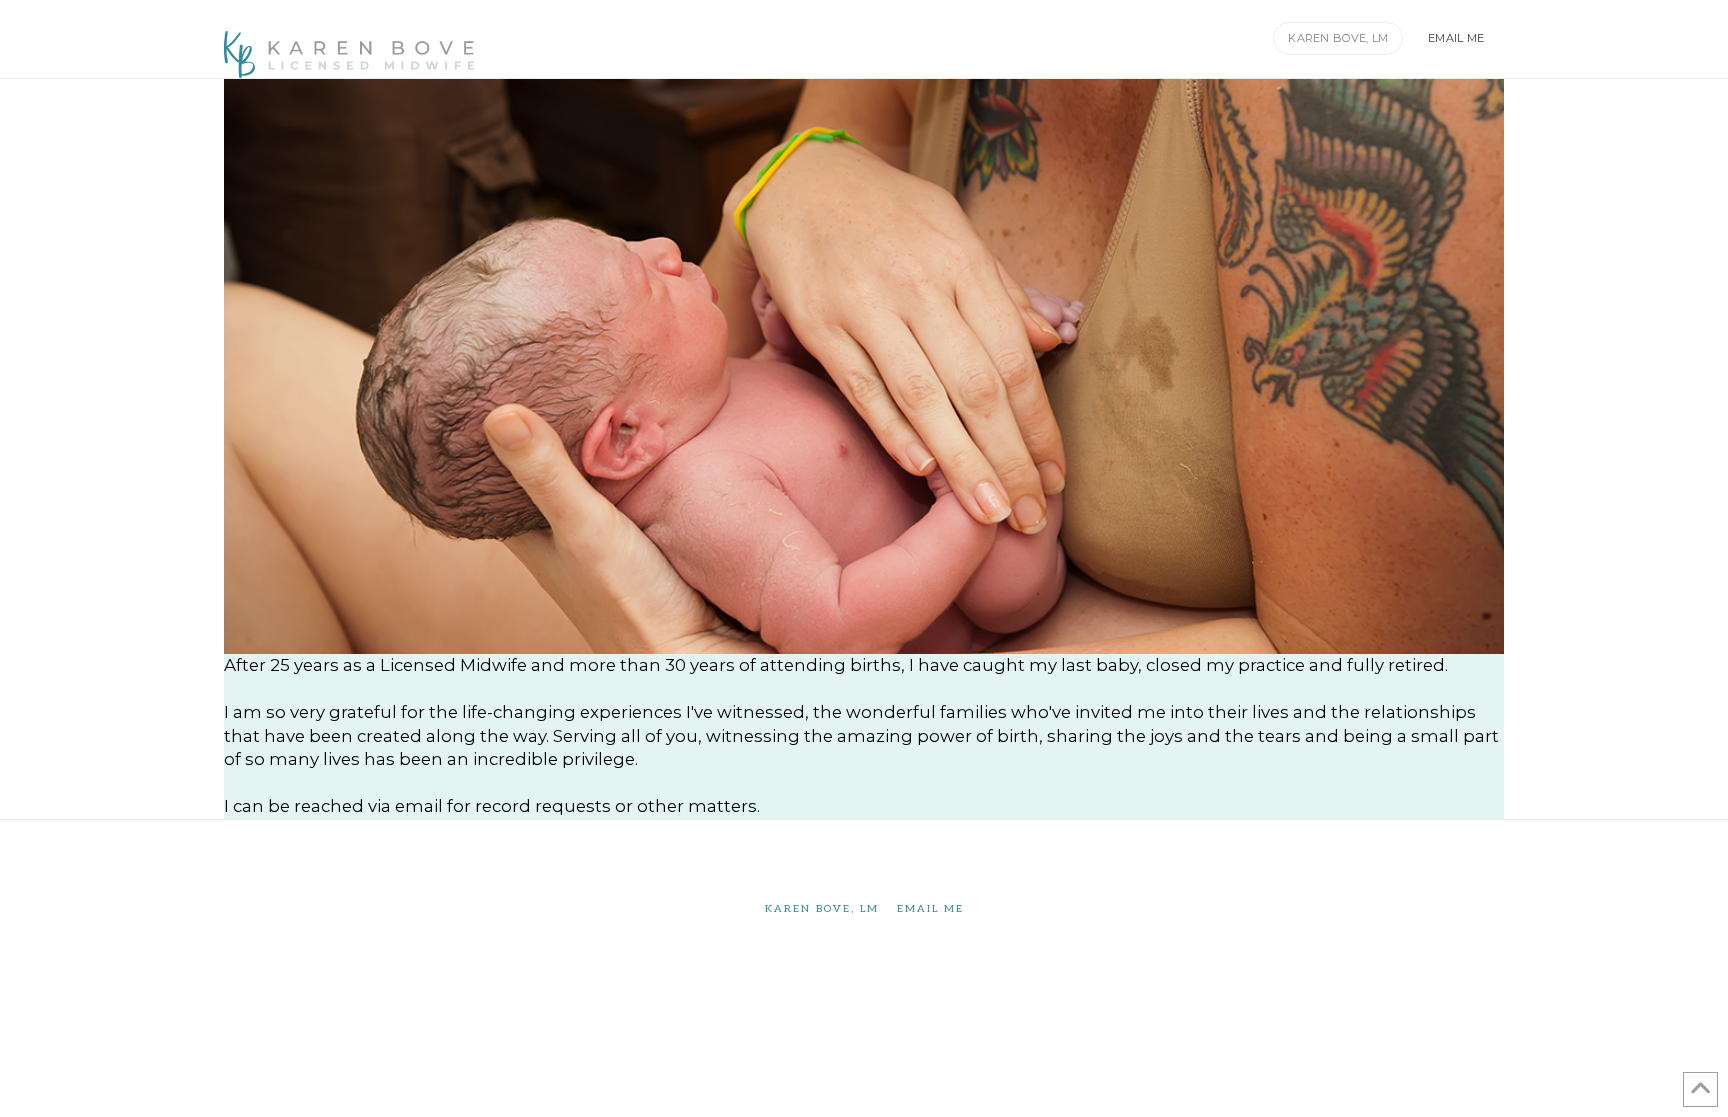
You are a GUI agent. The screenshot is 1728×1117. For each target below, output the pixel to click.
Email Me (930, 909)
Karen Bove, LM (822, 909)
